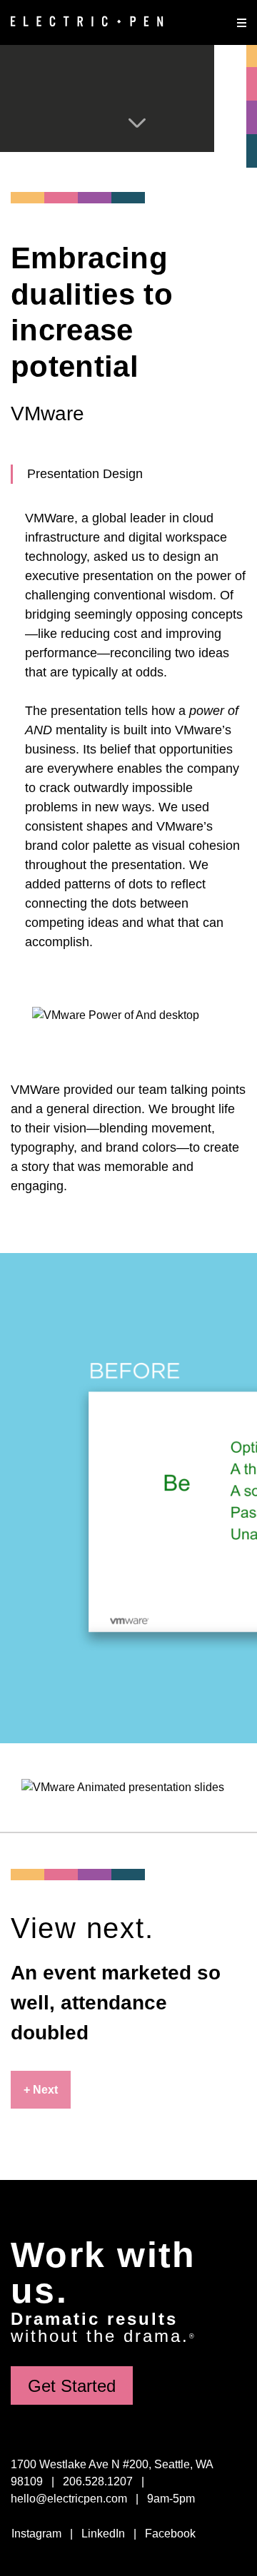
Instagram (36, 2534)
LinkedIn (103, 2534)
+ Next (41, 2090)
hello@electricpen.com (69, 2499)
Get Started (72, 2386)
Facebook (170, 2534)
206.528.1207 (98, 2481)
